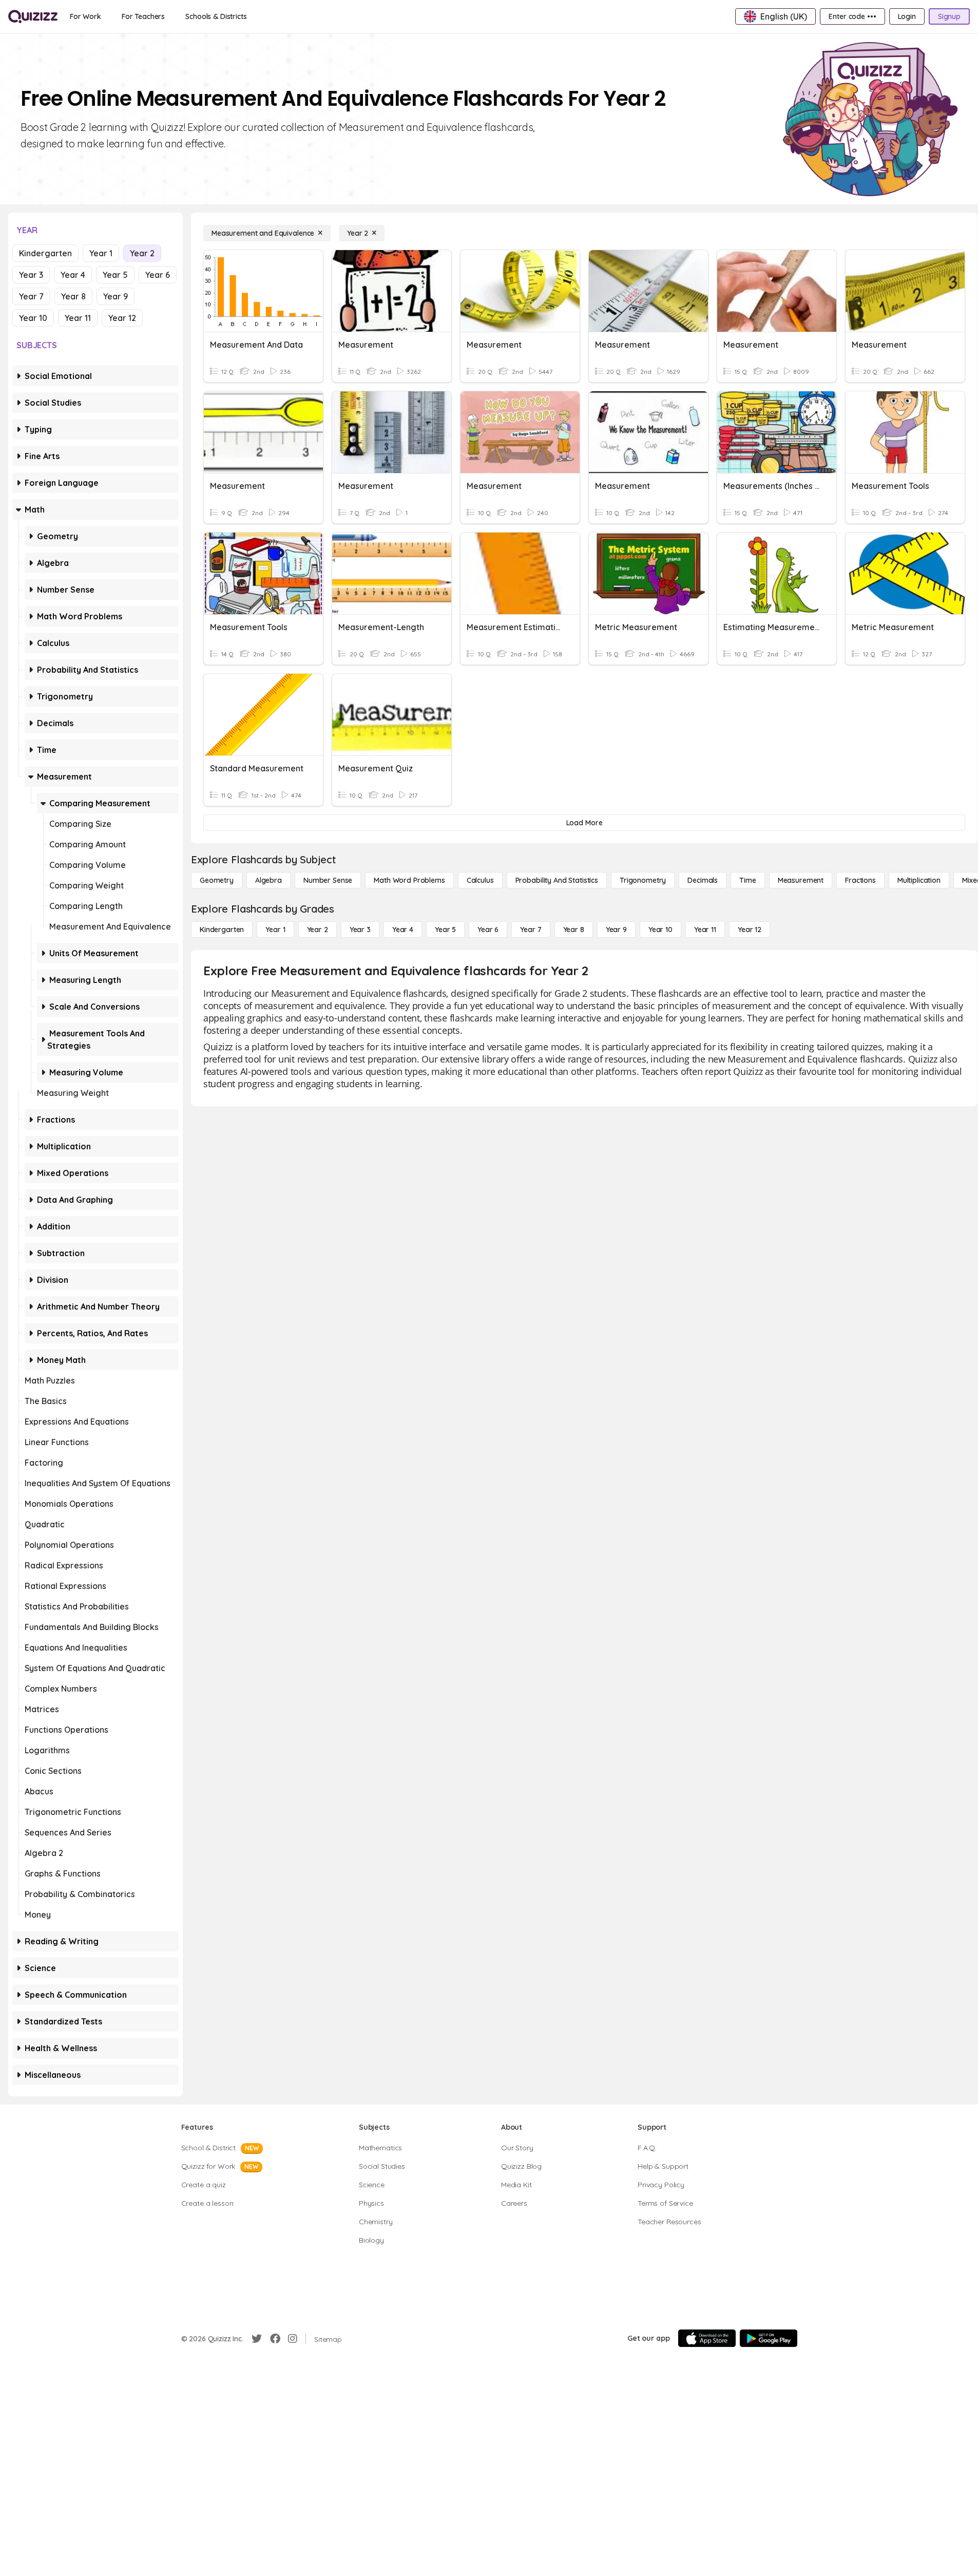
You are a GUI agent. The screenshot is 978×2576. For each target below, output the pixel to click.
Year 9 (116, 296)
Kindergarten (45, 253)
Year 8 (73, 296)
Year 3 (31, 275)
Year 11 (78, 318)
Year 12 (122, 318)
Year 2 (142, 253)
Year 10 (33, 318)
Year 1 (101, 253)
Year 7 (31, 296)
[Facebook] (275, 2339)
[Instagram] (293, 2339)
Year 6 (158, 275)
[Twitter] (257, 2339)
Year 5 (115, 275)
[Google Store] (769, 2338)
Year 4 (73, 275)
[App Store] (707, 2338)
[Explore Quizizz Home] (33, 16)
